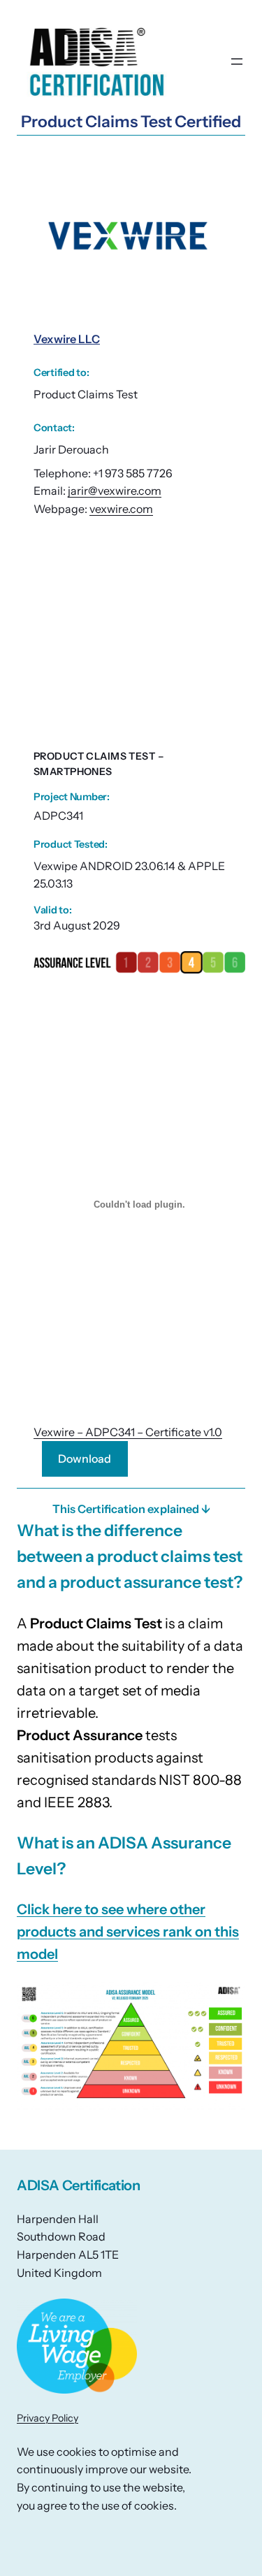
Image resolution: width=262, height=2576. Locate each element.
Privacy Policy (48, 2418)
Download (85, 1459)
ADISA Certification (78, 2185)
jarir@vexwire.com (115, 491)
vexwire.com (121, 509)
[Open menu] (237, 61)
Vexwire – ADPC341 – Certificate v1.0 (128, 1432)
